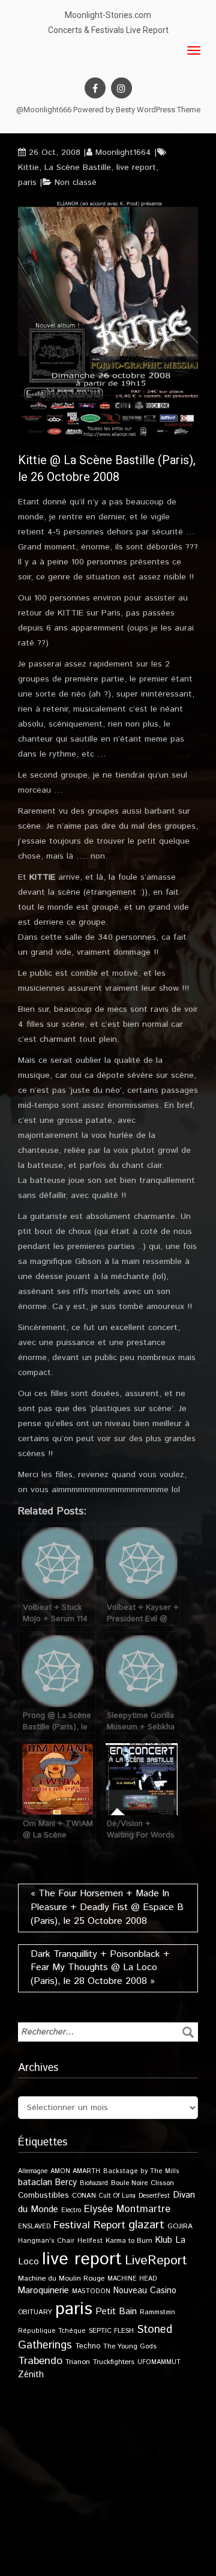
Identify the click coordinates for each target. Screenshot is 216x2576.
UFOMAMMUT (159, 2362)
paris (27, 183)
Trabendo (40, 2361)
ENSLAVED (34, 2227)
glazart (146, 2225)
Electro (71, 2210)
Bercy (66, 2183)
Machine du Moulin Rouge (61, 2278)
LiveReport (156, 2260)
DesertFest (154, 2196)
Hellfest (90, 2241)
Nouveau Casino (145, 2291)
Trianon (78, 2362)
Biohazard (94, 2183)
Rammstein (157, 2312)
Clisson (162, 2183)
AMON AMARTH (75, 2171)
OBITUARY (35, 2312)
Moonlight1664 (123, 153)
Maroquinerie (43, 2290)
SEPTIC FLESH (111, 2331)
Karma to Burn (129, 2241)
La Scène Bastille (78, 168)
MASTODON (91, 2291)
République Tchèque (52, 2331)
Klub (164, 2240)
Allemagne (33, 2171)
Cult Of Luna (117, 2196)
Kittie (28, 168)
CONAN (84, 2196)
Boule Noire (129, 2183)
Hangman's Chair (46, 2241)
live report (136, 168)
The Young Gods (130, 2346)
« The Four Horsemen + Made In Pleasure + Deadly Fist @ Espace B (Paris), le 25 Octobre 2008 (107, 1907)
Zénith (31, 2375)
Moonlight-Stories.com (108, 15)
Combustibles (43, 2195)
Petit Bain (116, 2311)
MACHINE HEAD (132, 2279)
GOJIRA (180, 2226)
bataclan (35, 2183)
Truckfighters (114, 2362)
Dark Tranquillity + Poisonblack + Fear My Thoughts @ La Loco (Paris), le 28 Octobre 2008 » (100, 1968)
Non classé (76, 183)
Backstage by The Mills (141, 2171)
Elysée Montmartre (127, 2209)
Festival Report (89, 2225)
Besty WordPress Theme (158, 110)
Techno (88, 2346)
